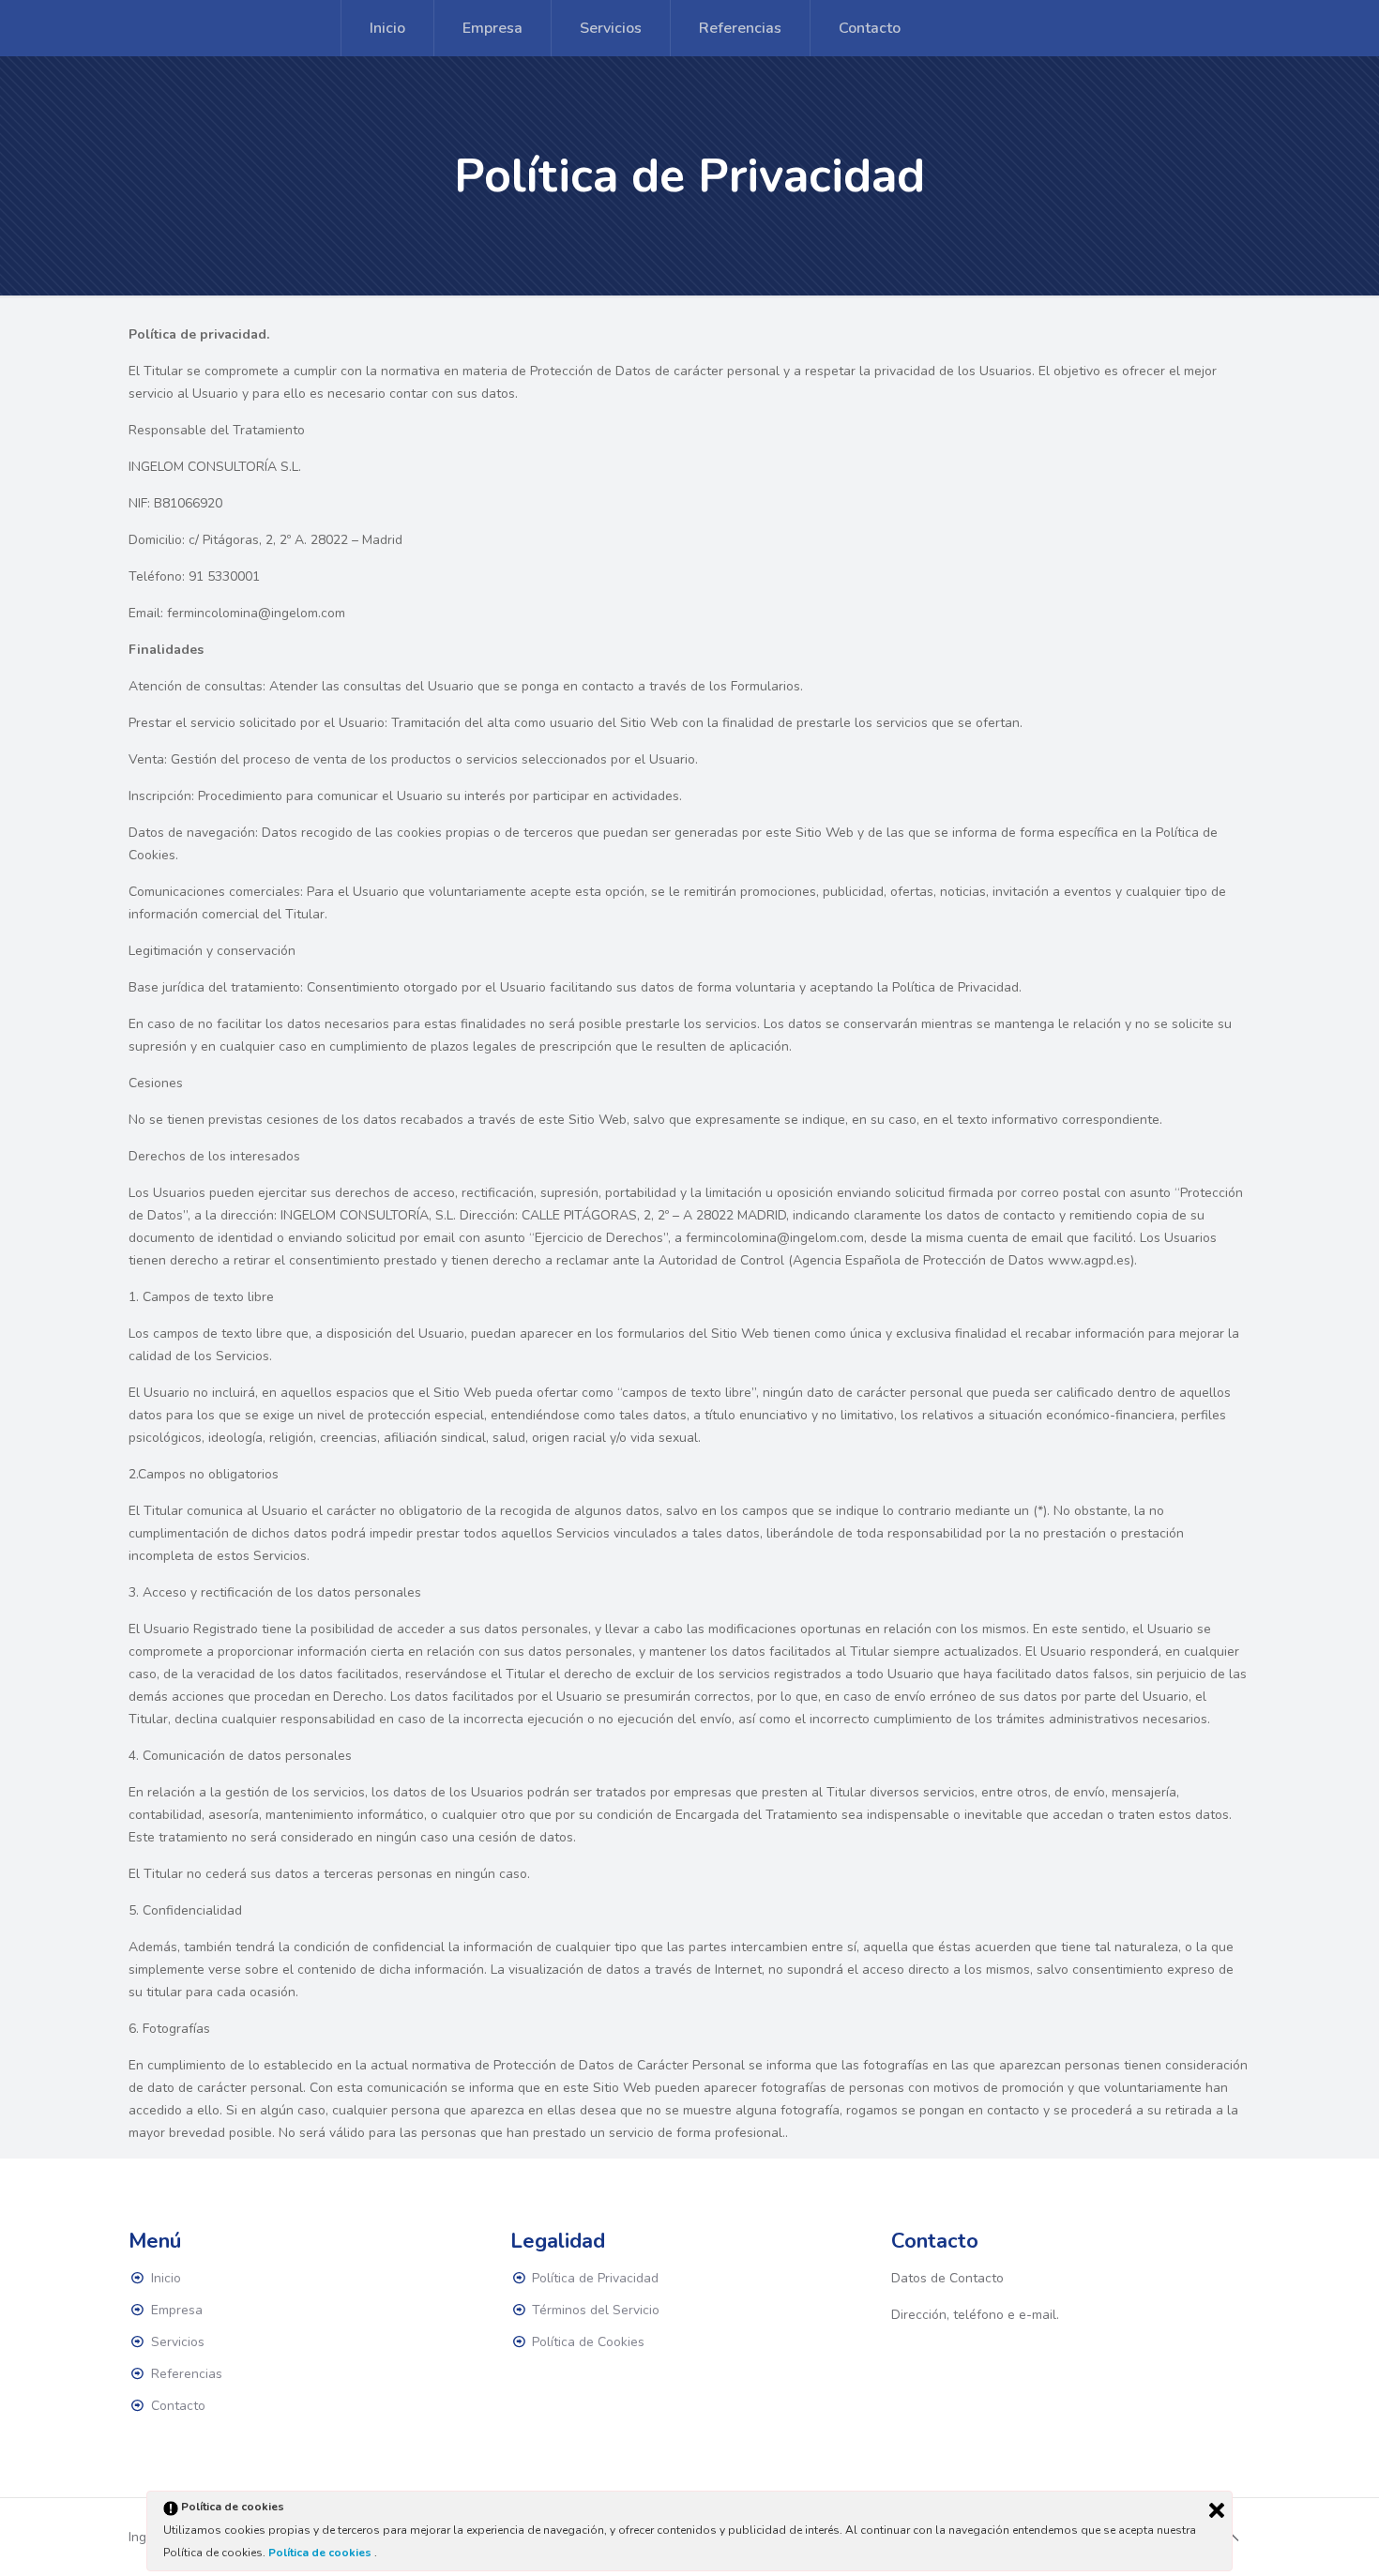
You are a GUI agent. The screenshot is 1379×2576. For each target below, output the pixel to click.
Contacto (178, 2406)
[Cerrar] (1217, 2510)
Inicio (166, 2278)
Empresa (177, 2310)
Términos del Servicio (596, 2310)
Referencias (187, 2374)
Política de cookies (321, 2553)
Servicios (178, 2342)
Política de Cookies (588, 2342)
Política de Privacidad (595, 2278)
